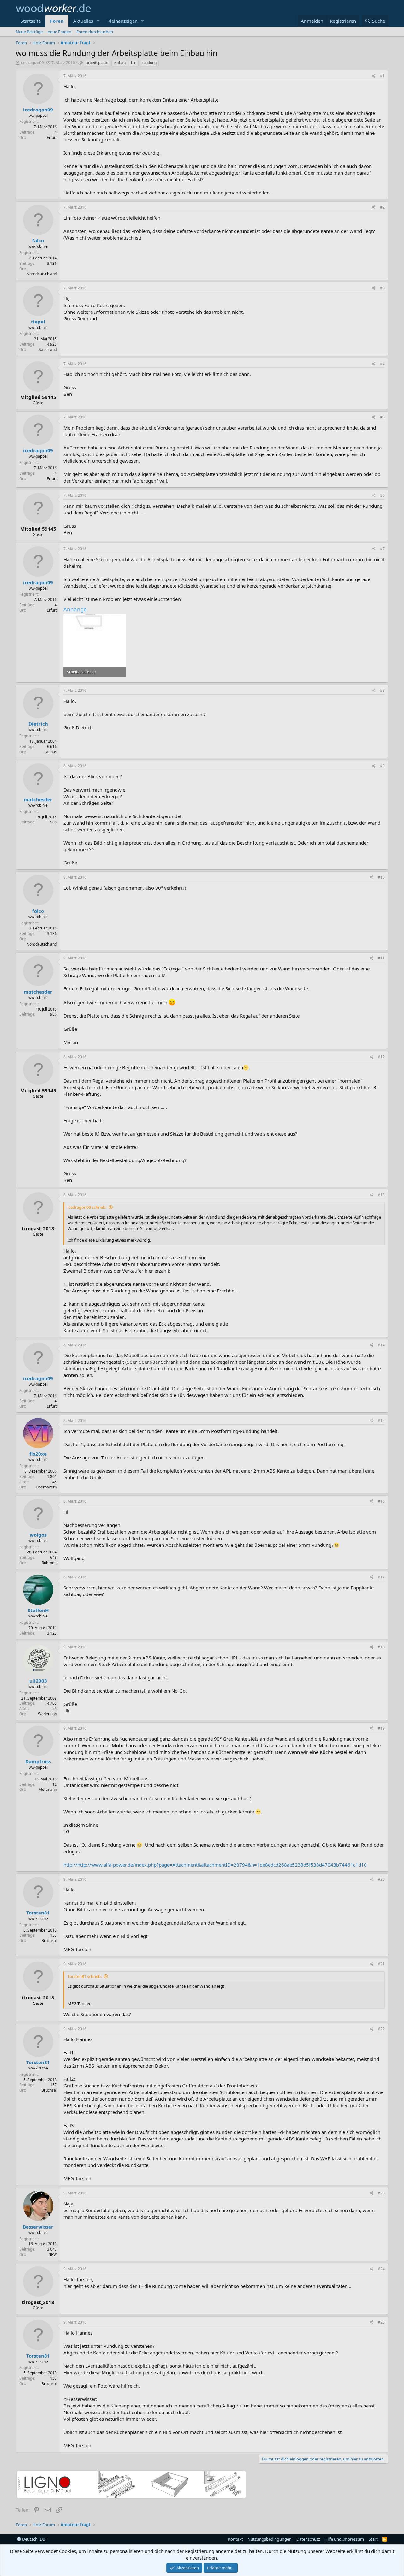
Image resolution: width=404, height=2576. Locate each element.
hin (134, 63)
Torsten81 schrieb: (85, 1976)
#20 (381, 1879)
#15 (381, 1420)
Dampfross (38, 1761)
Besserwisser (38, 2227)
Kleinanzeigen (122, 21)
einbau (120, 63)
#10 (381, 877)
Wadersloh (47, 1714)
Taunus (50, 752)
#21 (381, 1964)
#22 (381, 2029)
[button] (98, 21)
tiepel (38, 322)
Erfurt (52, 137)
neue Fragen (59, 32)
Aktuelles (83, 21)
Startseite (31, 21)
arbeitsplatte (97, 63)
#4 (382, 364)
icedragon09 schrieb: (87, 1207)
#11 (381, 958)
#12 (381, 1057)
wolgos (38, 1535)
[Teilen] (374, 76)
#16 (381, 1501)
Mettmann (48, 1789)
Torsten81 (38, 1913)
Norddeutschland (42, 274)
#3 (382, 288)
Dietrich (38, 724)
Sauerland (48, 350)
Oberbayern (46, 1487)
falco (38, 240)
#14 (381, 1345)
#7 (382, 549)
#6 (382, 495)
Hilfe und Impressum (344, 2539)
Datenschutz (308, 2539)
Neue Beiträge (29, 32)
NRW (53, 2255)
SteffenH (38, 1610)
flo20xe (38, 1454)
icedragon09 (32, 62)
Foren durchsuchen (95, 32)
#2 (382, 207)
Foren (57, 21)
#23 (381, 2193)
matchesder (38, 799)
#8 (382, 690)
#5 (382, 417)
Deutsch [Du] (34, 2539)
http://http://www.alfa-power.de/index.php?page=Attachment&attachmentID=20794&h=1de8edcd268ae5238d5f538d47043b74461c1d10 (215, 1865)
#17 (381, 1577)
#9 (382, 766)
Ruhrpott (49, 1563)
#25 (381, 2322)
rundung (149, 63)
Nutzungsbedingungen (270, 2539)
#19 (381, 1728)
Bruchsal (49, 1941)
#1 (382, 76)
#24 (381, 2269)
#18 (381, 1647)
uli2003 (38, 1681)
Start (373, 2539)
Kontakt (235, 2539)
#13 (381, 1195)
